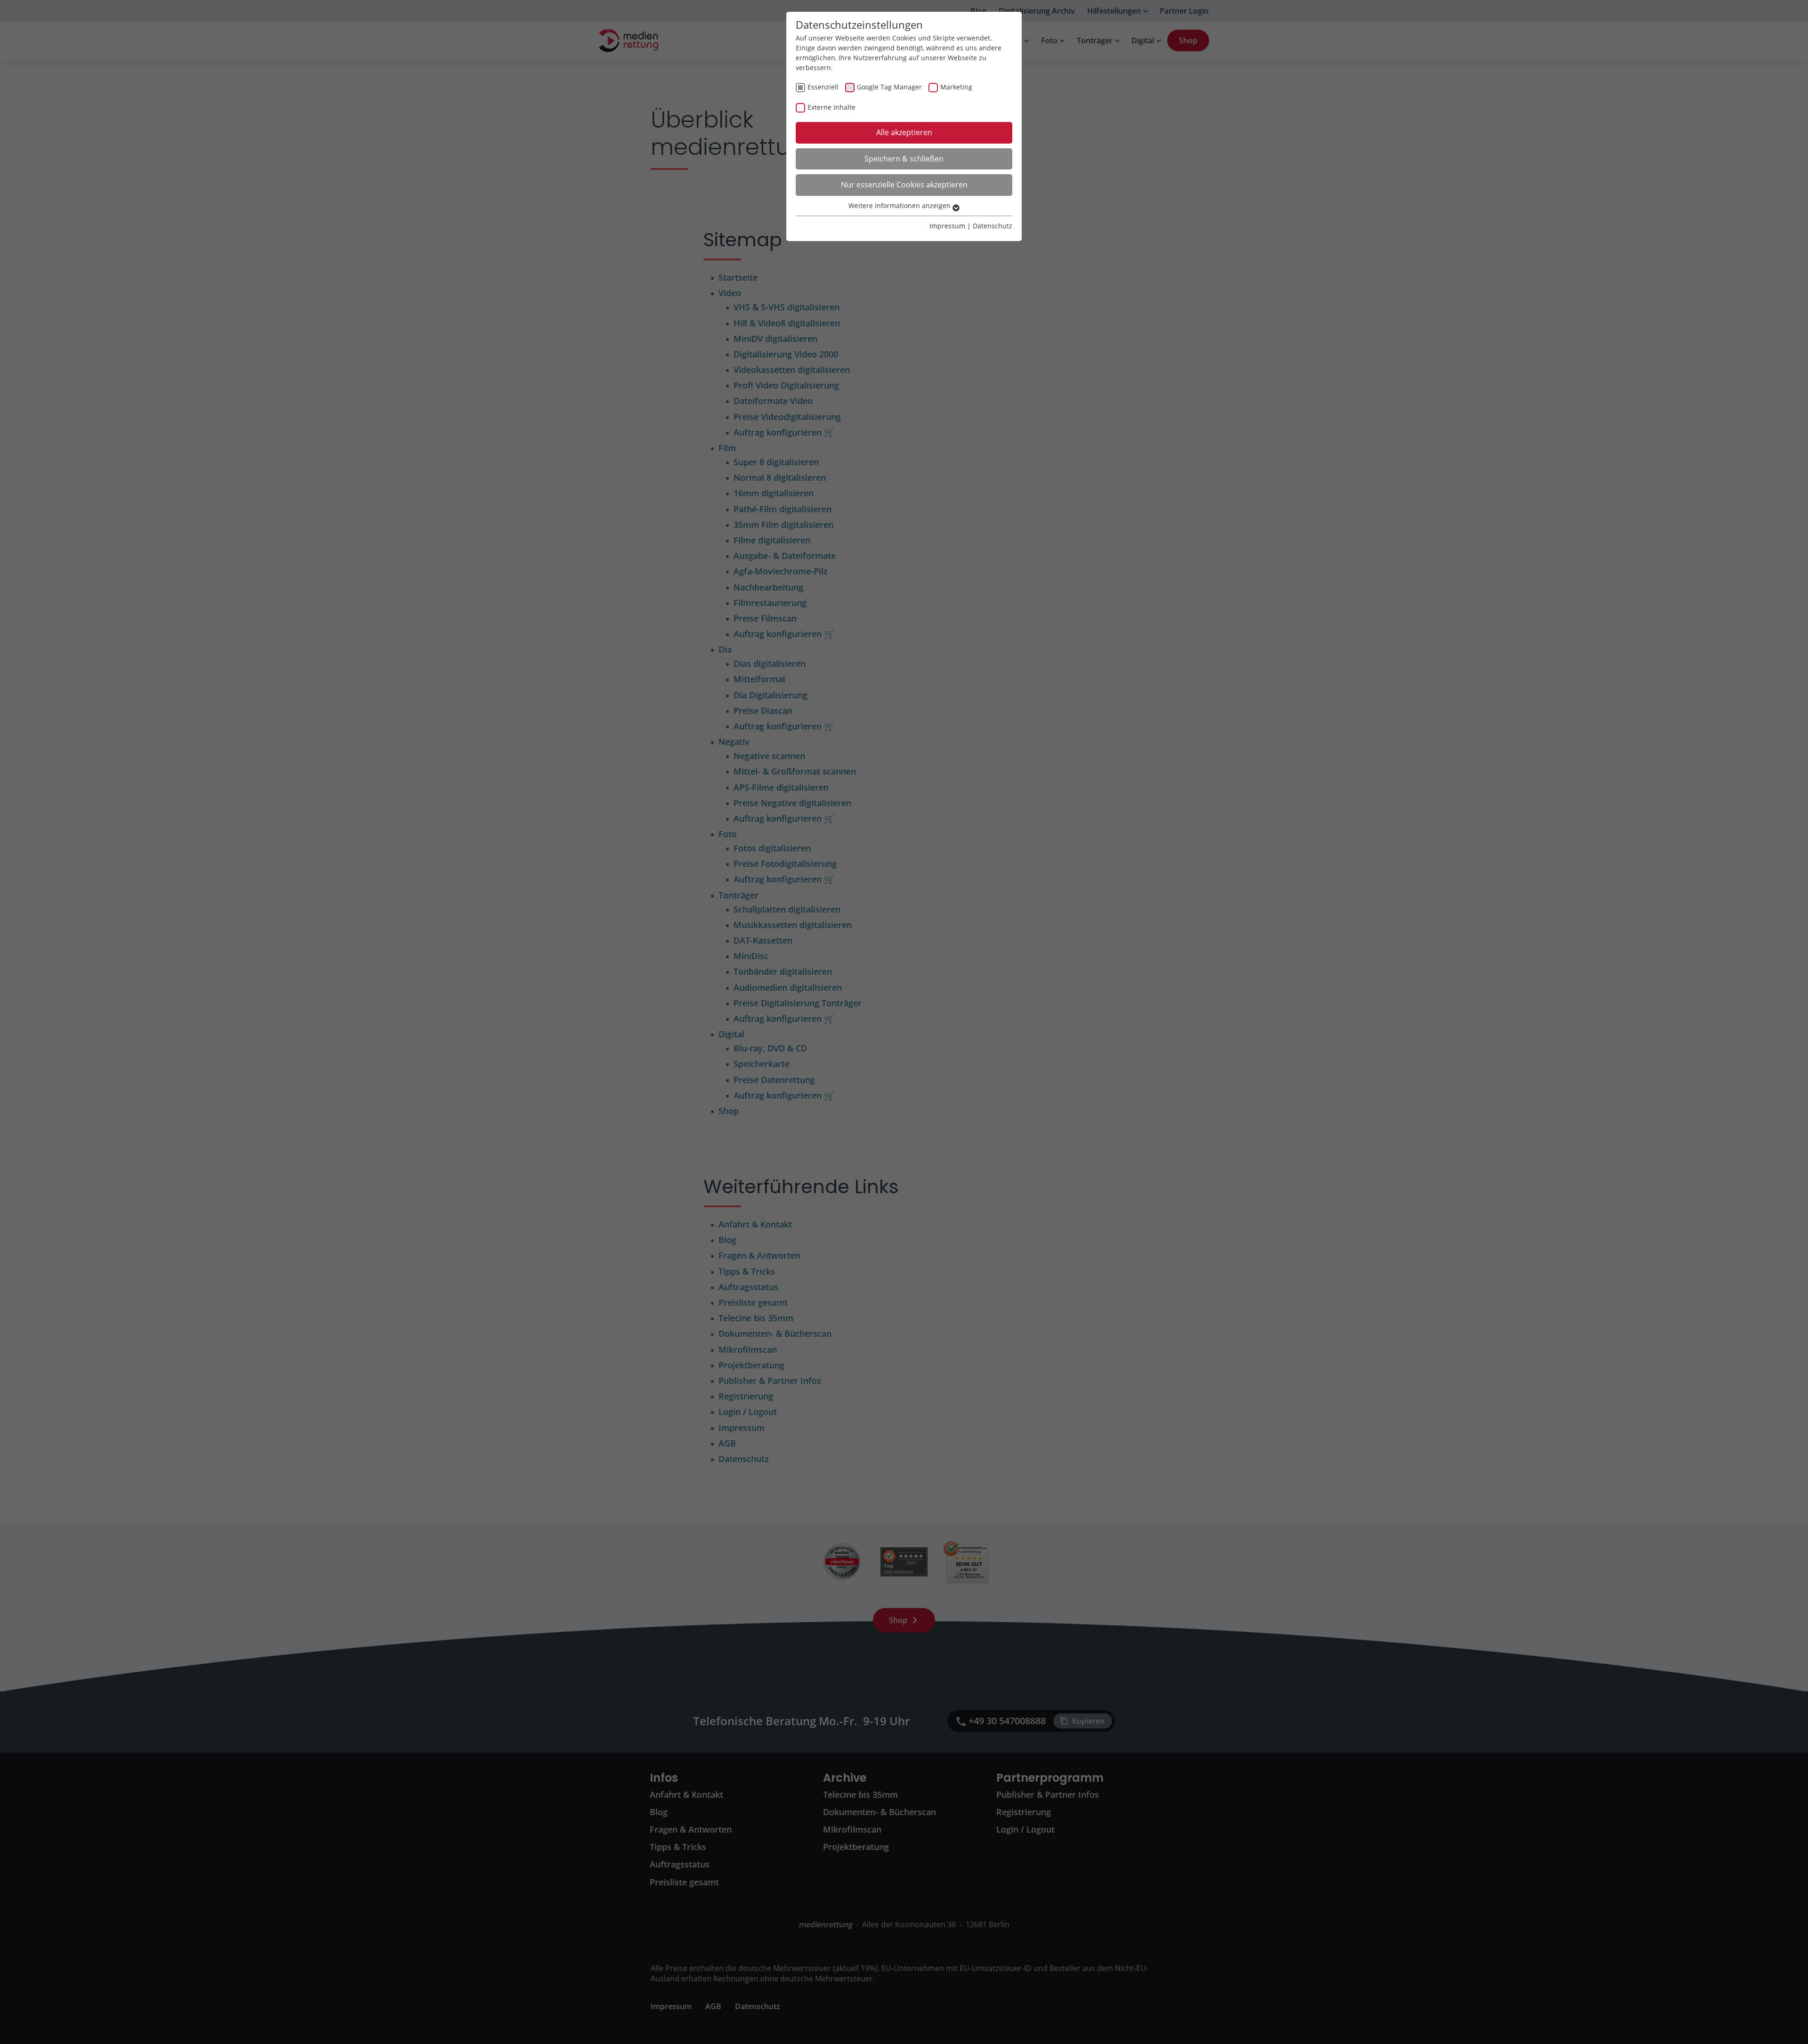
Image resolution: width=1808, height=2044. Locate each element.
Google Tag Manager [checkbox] (889, 87)
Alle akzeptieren (904, 132)
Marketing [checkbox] (956, 87)
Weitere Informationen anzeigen (900, 206)
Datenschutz (993, 226)
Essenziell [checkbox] (823, 87)
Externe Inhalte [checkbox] (831, 107)
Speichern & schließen (904, 159)
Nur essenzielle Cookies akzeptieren (904, 185)
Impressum (947, 226)
